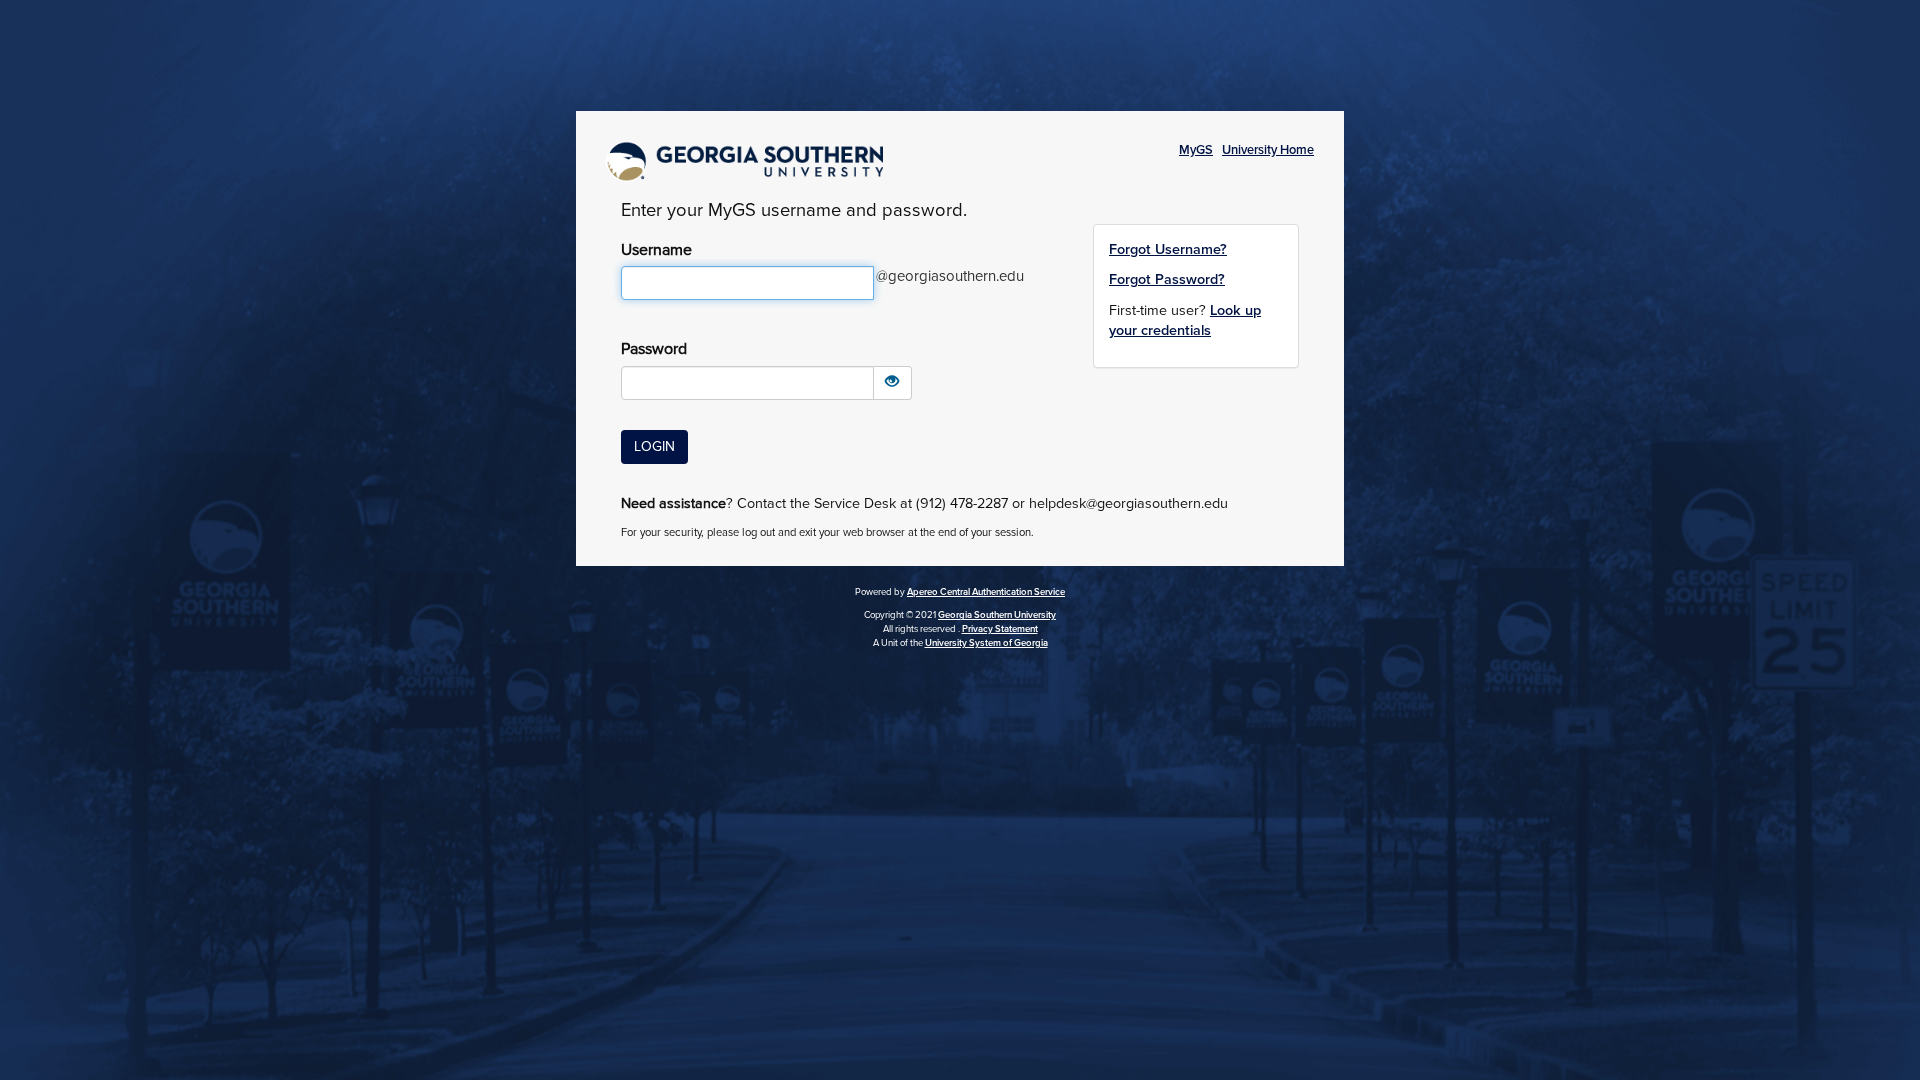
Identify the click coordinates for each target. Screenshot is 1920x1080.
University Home (1268, 150)
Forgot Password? (1167, 279)
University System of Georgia (986, 643)
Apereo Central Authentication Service (986, 592)
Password (654, 349)
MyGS (1196, 150)
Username (656, 250)
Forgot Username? (1168, 249)
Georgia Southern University (997, 615)
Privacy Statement (1000, 629)
